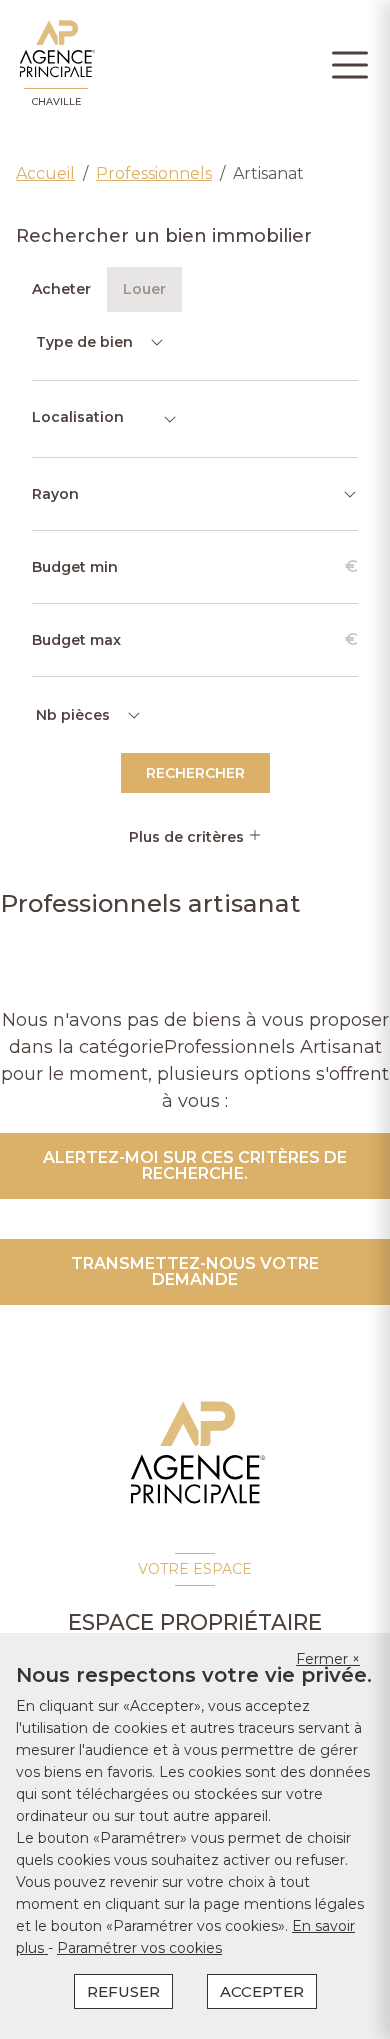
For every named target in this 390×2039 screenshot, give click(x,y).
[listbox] (98, 342)
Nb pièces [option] (73, 715)
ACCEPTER (262, 1991)
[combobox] (105, 419)
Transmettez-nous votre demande (195, 1271)
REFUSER (123, 1991)
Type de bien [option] (84, 342)
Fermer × (328, 1659)
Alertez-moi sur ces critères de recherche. (195, 1165)
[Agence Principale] (195, 1453)
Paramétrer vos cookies (139, 1948)
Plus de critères (188, 837)
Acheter (61, 289)
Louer (144, 289)
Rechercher (195, 773)
